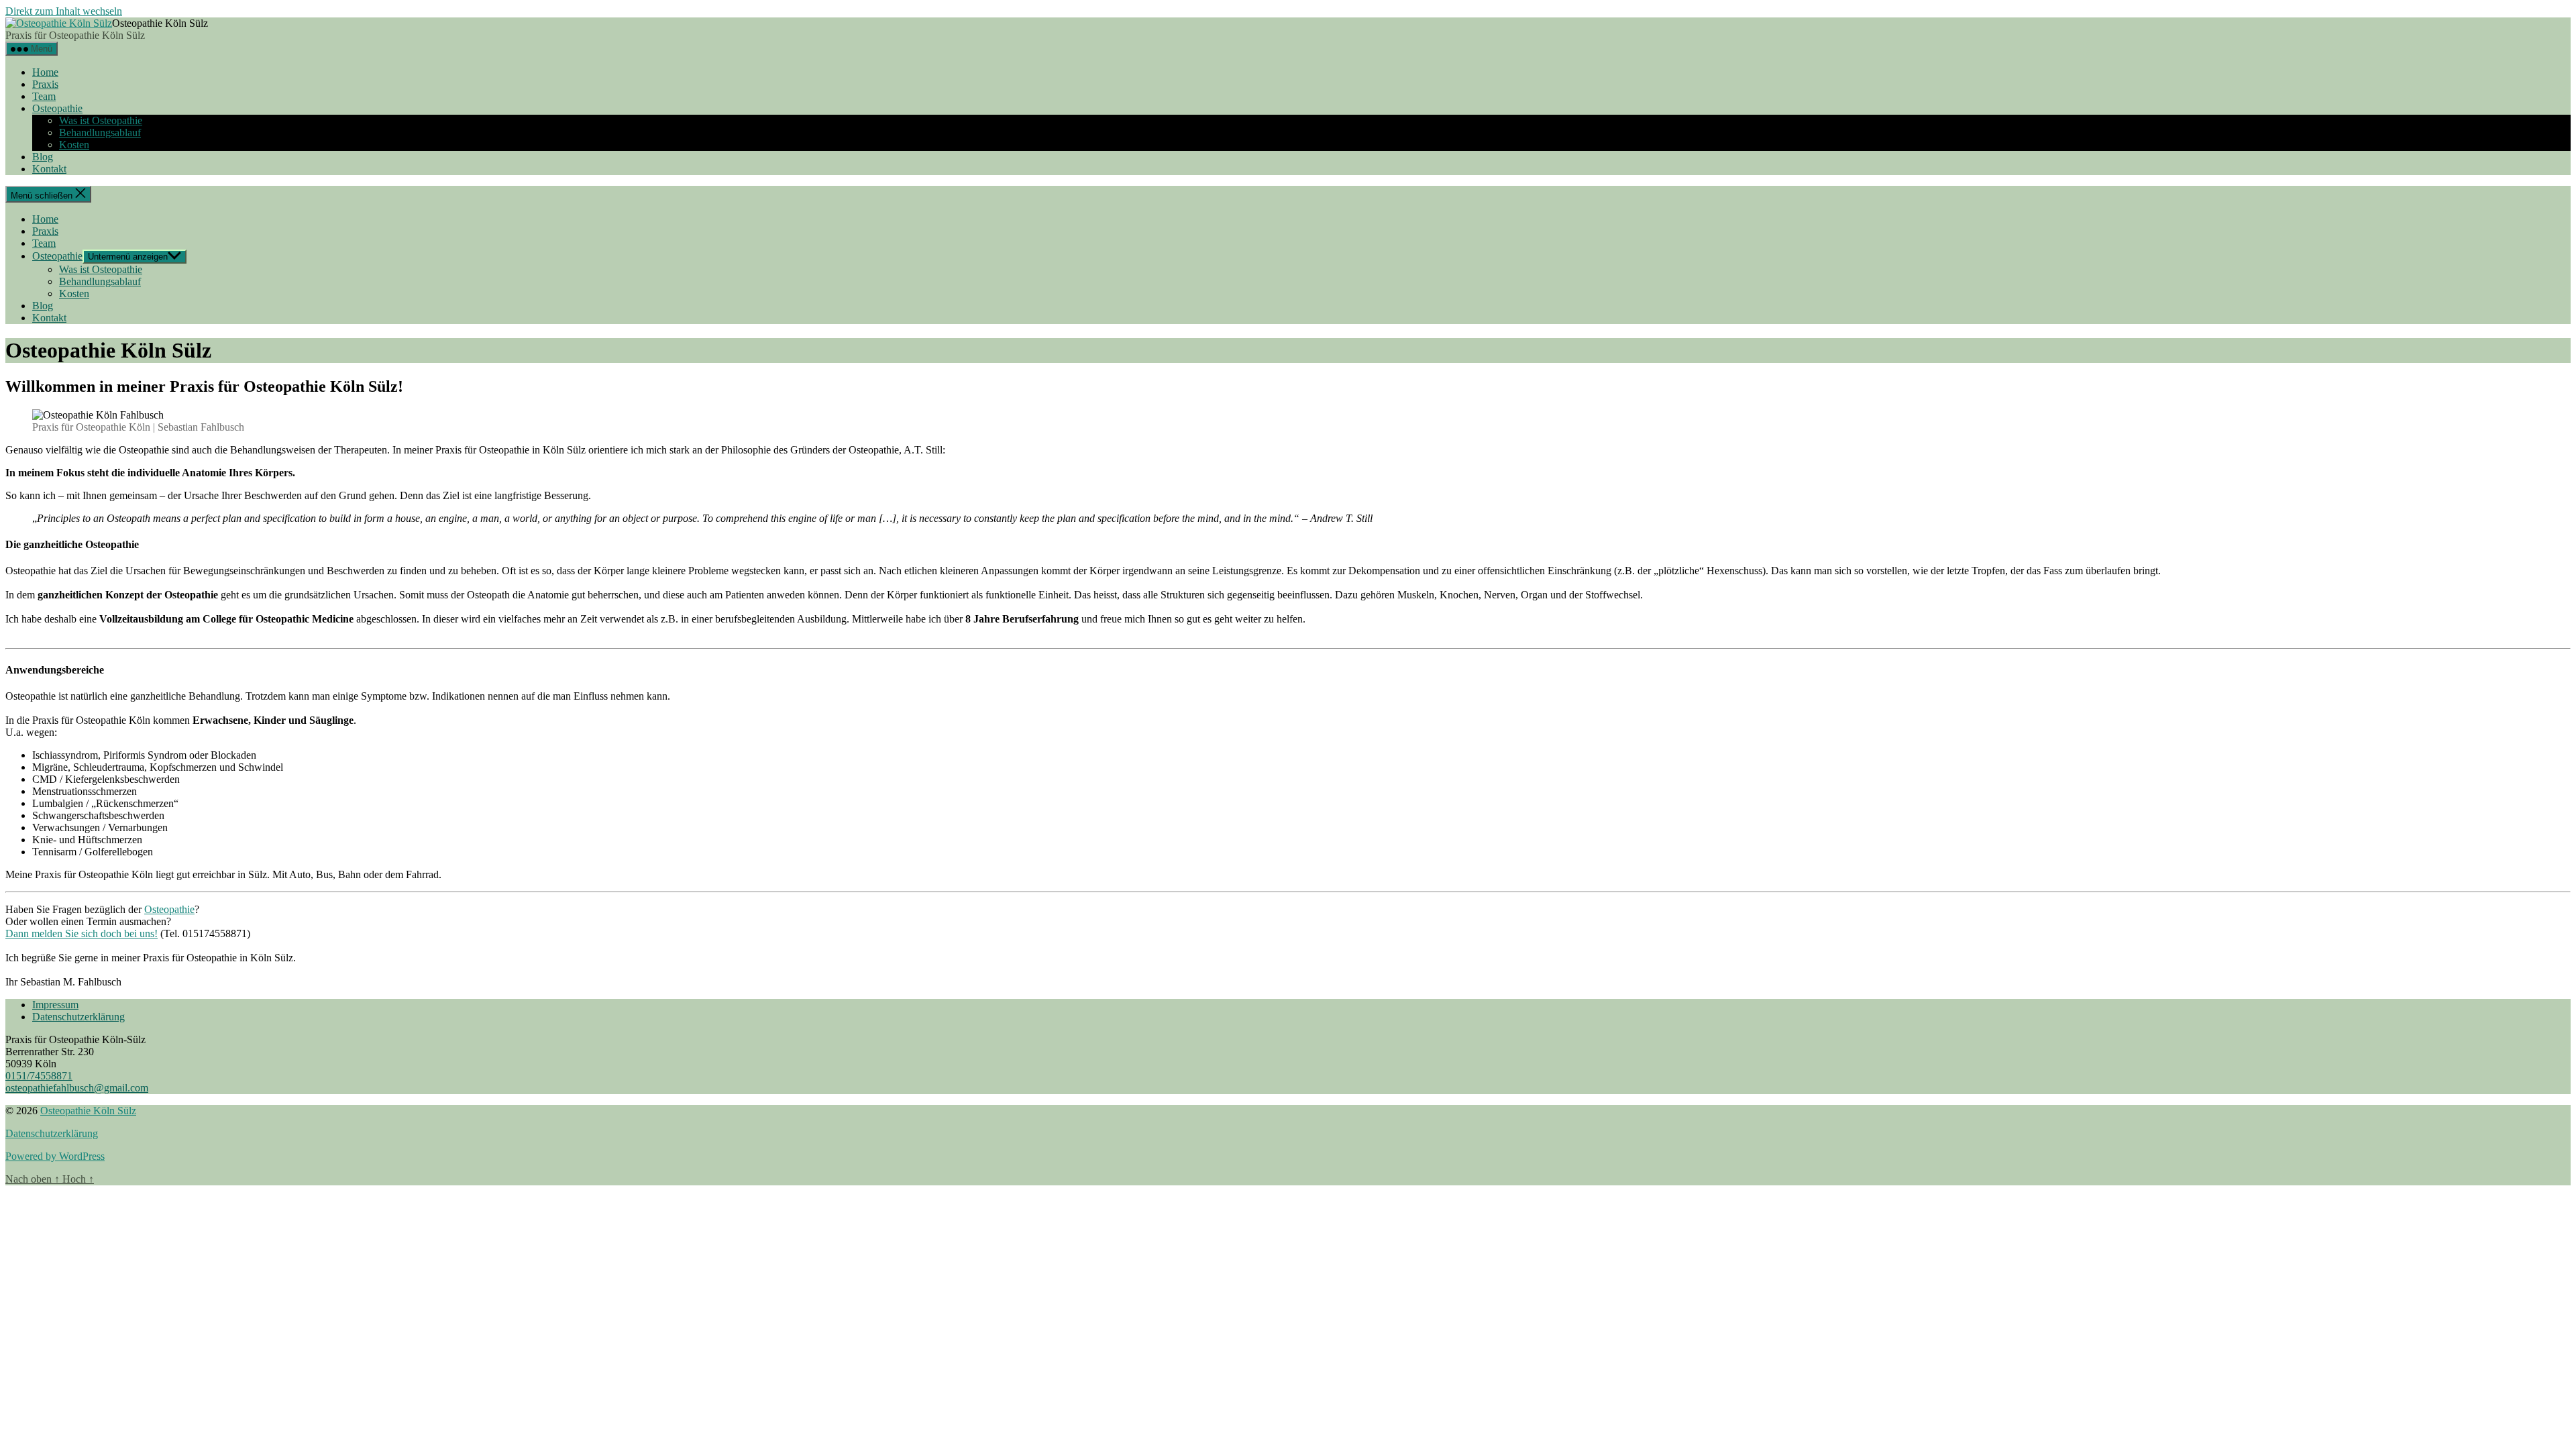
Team (44, 96)
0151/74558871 (39, 1076)
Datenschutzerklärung (78, 1017)
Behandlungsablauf (100, 132)
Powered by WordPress (55, 1156)
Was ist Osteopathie (101, 120)
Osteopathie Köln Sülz (88, 1111)
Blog (43, 157)
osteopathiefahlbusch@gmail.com (77, 1088)
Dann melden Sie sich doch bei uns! (82, 933)
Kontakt (49, 169)
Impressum (55, 1005)
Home (45, 72)
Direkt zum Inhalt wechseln (64, 11)
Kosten (74, 145)
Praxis (45, 84)
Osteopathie (57, 108)
